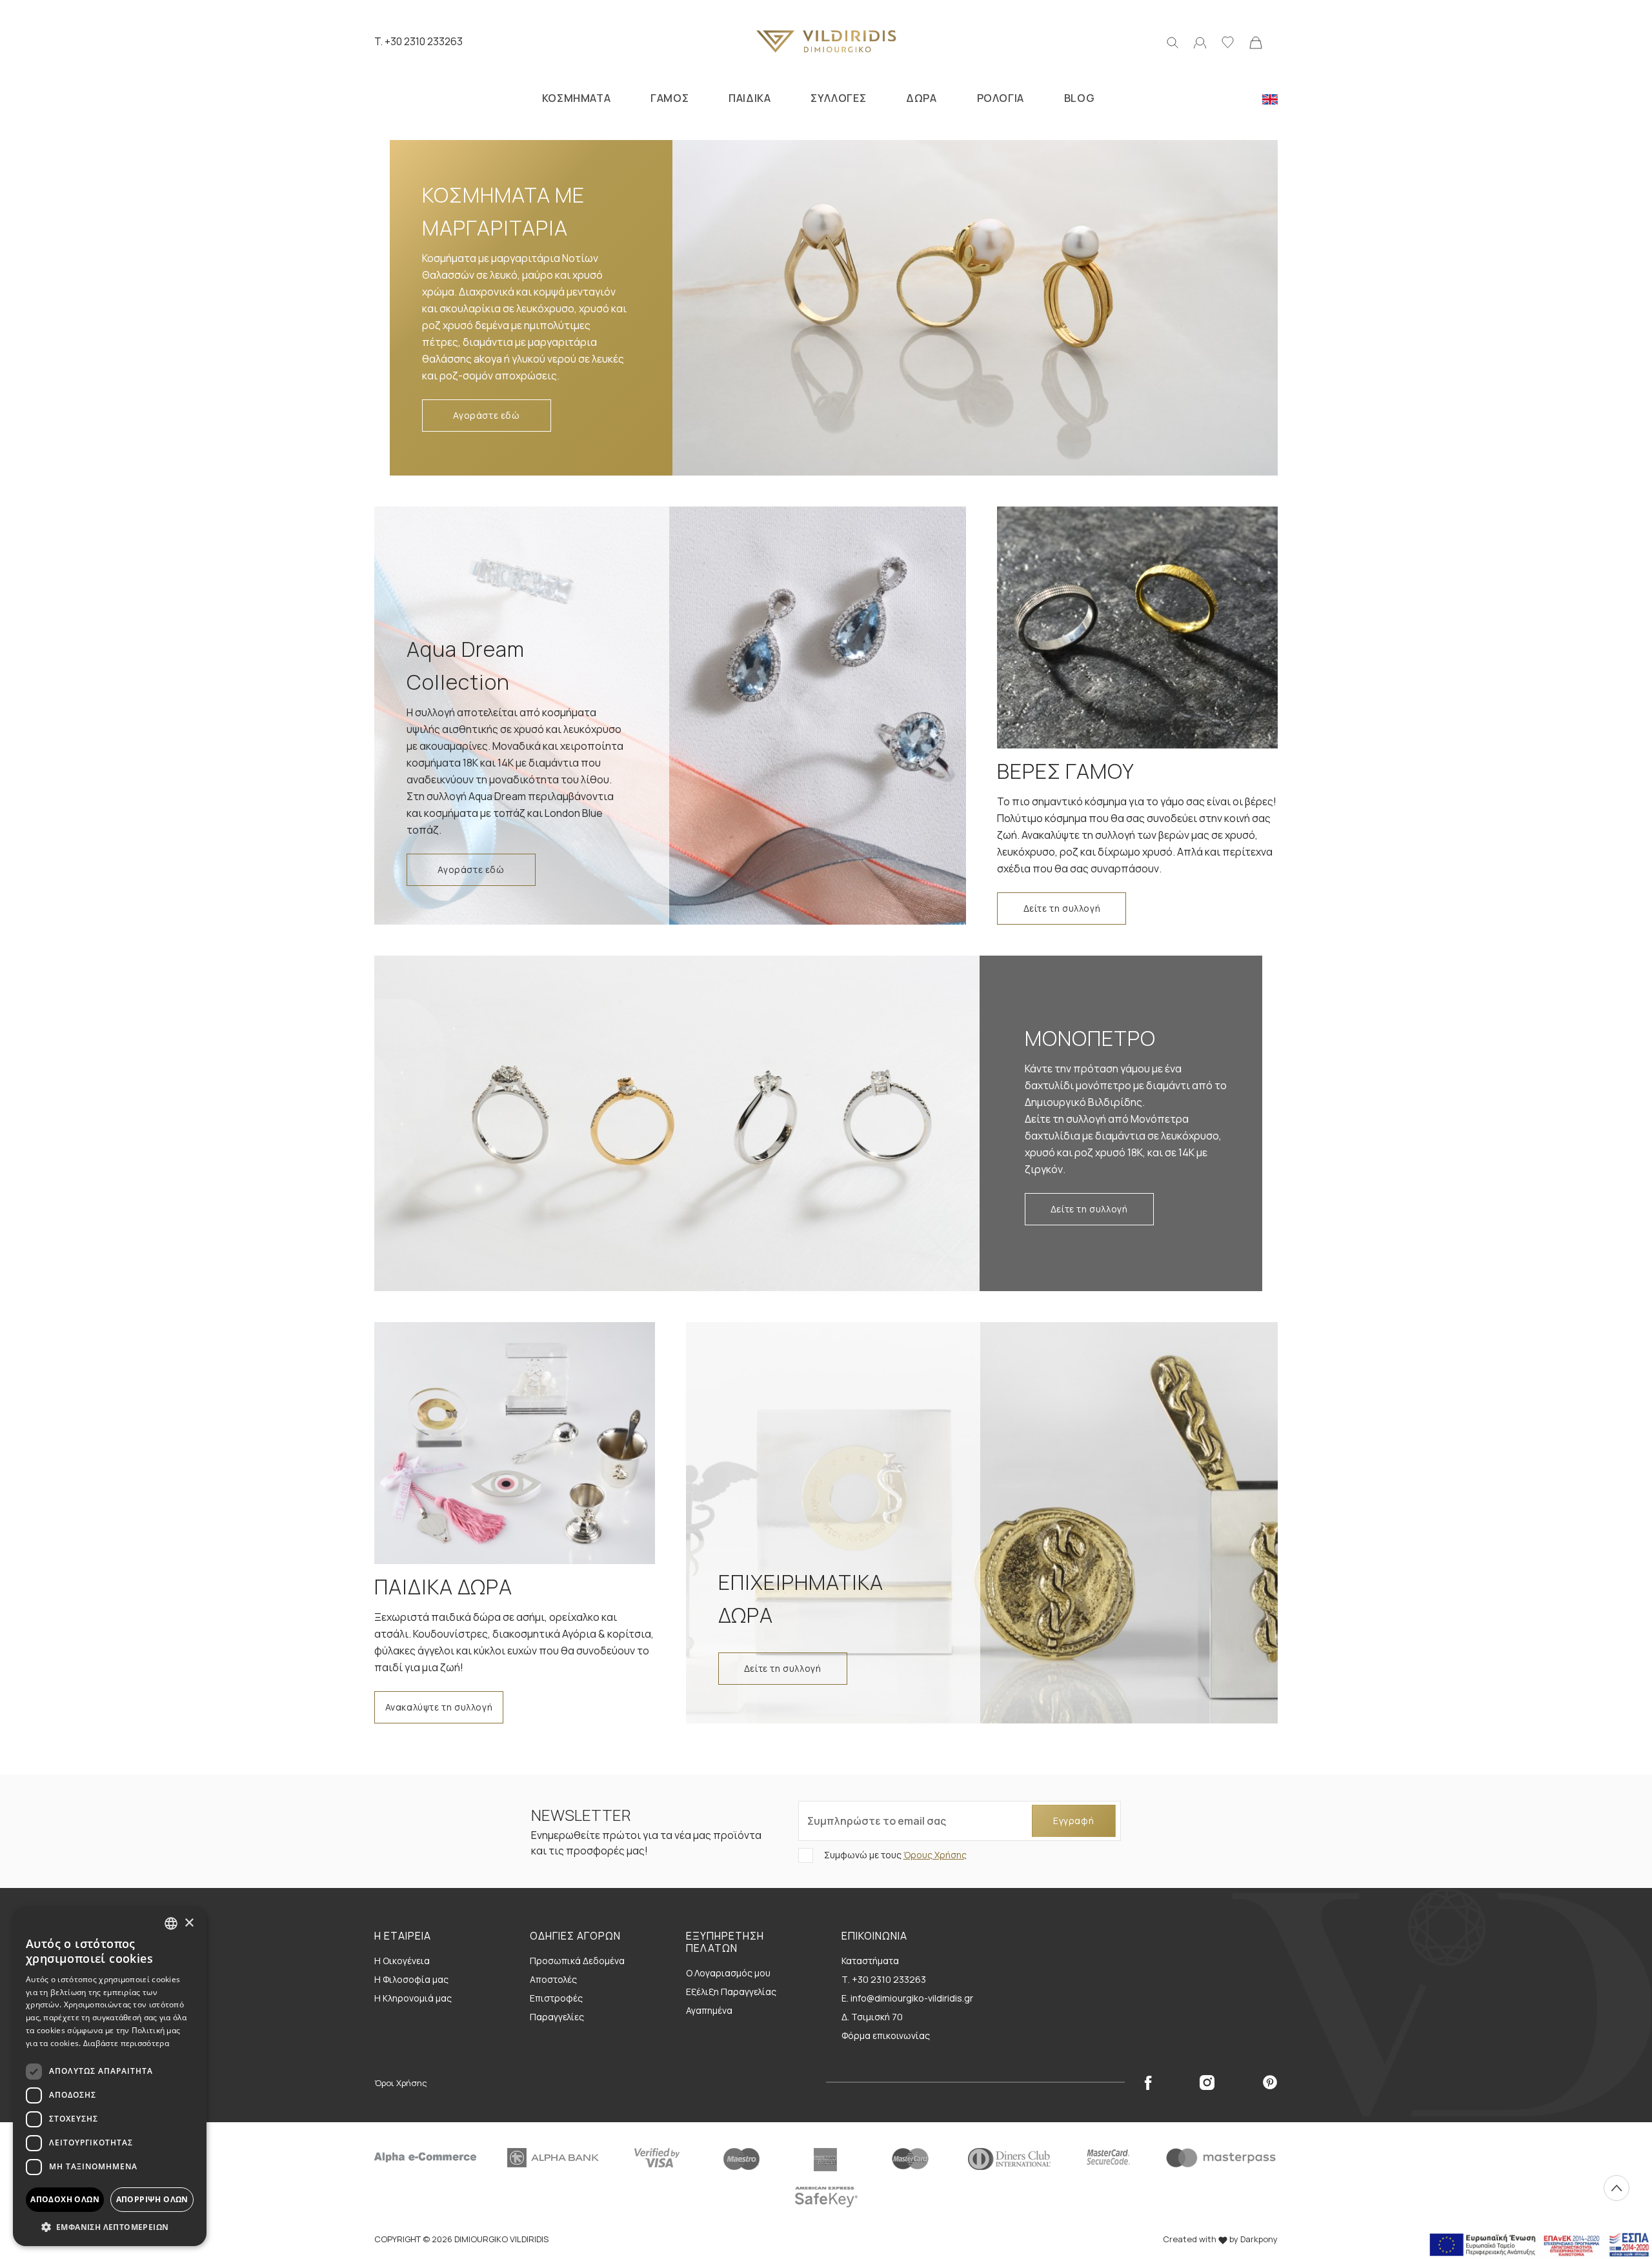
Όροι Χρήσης (401, 2083)
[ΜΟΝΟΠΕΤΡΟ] (685, 1123)
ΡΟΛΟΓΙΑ (1001, 98)
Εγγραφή (1073, 1821)
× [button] (189, 1923)
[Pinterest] (1270, 2082)
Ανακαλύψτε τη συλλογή (439, 1707)
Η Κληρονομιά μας (413, 1998)
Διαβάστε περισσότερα (126, 2043)
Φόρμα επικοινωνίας (886, 2035)
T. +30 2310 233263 (418, 41)
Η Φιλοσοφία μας (411, 1979)
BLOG (1079, 98)
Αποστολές (553, 1979)
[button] (110, 2227)
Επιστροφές (556, 1998)
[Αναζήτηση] (1173, 41)
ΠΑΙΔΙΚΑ (750, 98)
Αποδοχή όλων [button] (65, 2199)
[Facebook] (1148, 2082)
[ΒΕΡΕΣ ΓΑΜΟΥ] (1137, 627)
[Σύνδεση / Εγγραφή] (1200, 41)
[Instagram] (1207, 2082)
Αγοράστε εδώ (486, 415)
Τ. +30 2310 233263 (884, 1979)
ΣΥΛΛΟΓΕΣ (838, 98)
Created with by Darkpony (1220, 2239)
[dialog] (110, 2077)
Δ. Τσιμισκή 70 (872, 2017)
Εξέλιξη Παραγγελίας (731, 1992)
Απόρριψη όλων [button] (152, 2199)
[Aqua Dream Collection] (670, 716)
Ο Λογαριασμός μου (728, 1973)
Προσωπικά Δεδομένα (577, 1961)
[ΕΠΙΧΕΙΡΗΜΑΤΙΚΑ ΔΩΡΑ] (982, 1523)
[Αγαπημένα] (1228, 41)
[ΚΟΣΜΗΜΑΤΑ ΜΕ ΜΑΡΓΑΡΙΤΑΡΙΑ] (967, 308)
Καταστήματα (870, 1961)
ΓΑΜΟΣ (670, 98)
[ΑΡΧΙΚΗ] (826, 41)
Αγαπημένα (709, 2010)
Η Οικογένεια (402, 1961)
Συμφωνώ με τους (894, 1855)
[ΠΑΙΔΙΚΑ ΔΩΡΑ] (515, 1443)
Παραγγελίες (557, 2017)
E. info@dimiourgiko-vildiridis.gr (907, 1998)
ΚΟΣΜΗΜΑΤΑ (576, 98)
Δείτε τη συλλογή (1062, 908)
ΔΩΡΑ (921, 98)
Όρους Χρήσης (935, 1855)
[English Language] (1270, 98)
